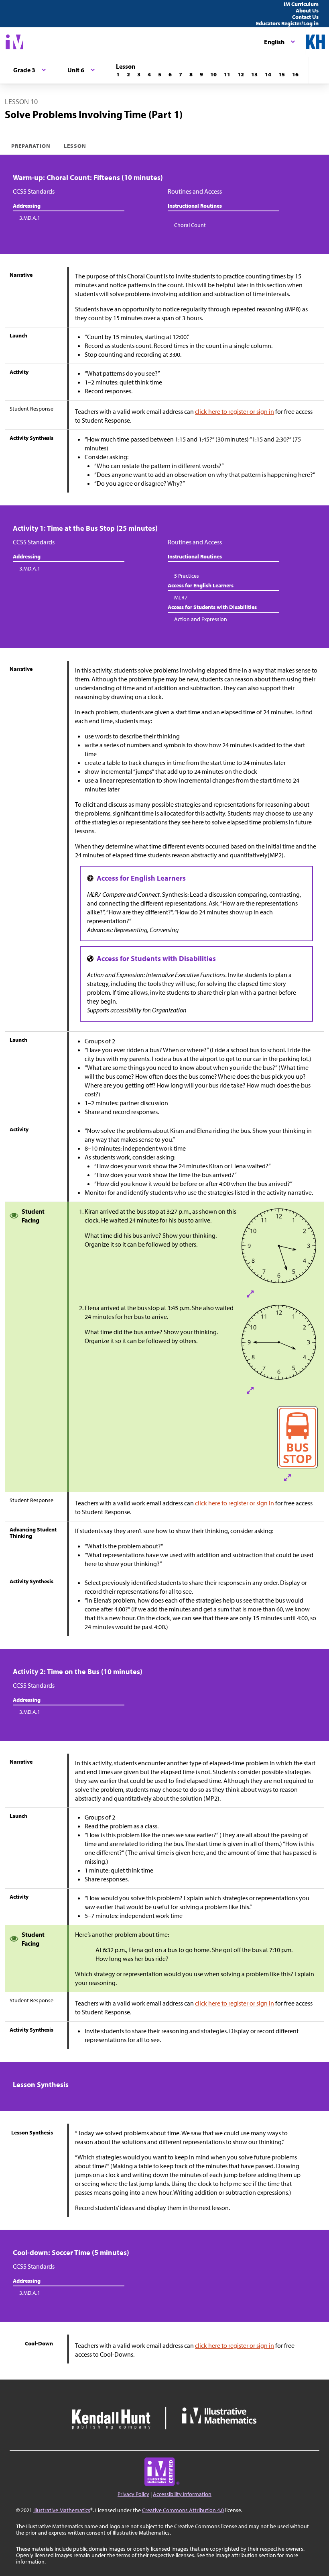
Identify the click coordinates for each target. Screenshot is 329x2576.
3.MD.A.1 (30, 218)
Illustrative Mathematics (62, 2510)
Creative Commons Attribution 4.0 (183, 2510)
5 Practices (187, 576)
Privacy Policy (133, 2494)
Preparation (31, 146)
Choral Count (190, 225)
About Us (307, 10)
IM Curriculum (301, 4)
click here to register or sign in (235, 411)
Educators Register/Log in (287, 23)
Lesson (75, 146)
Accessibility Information (182, 2494)
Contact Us (305, 17)
